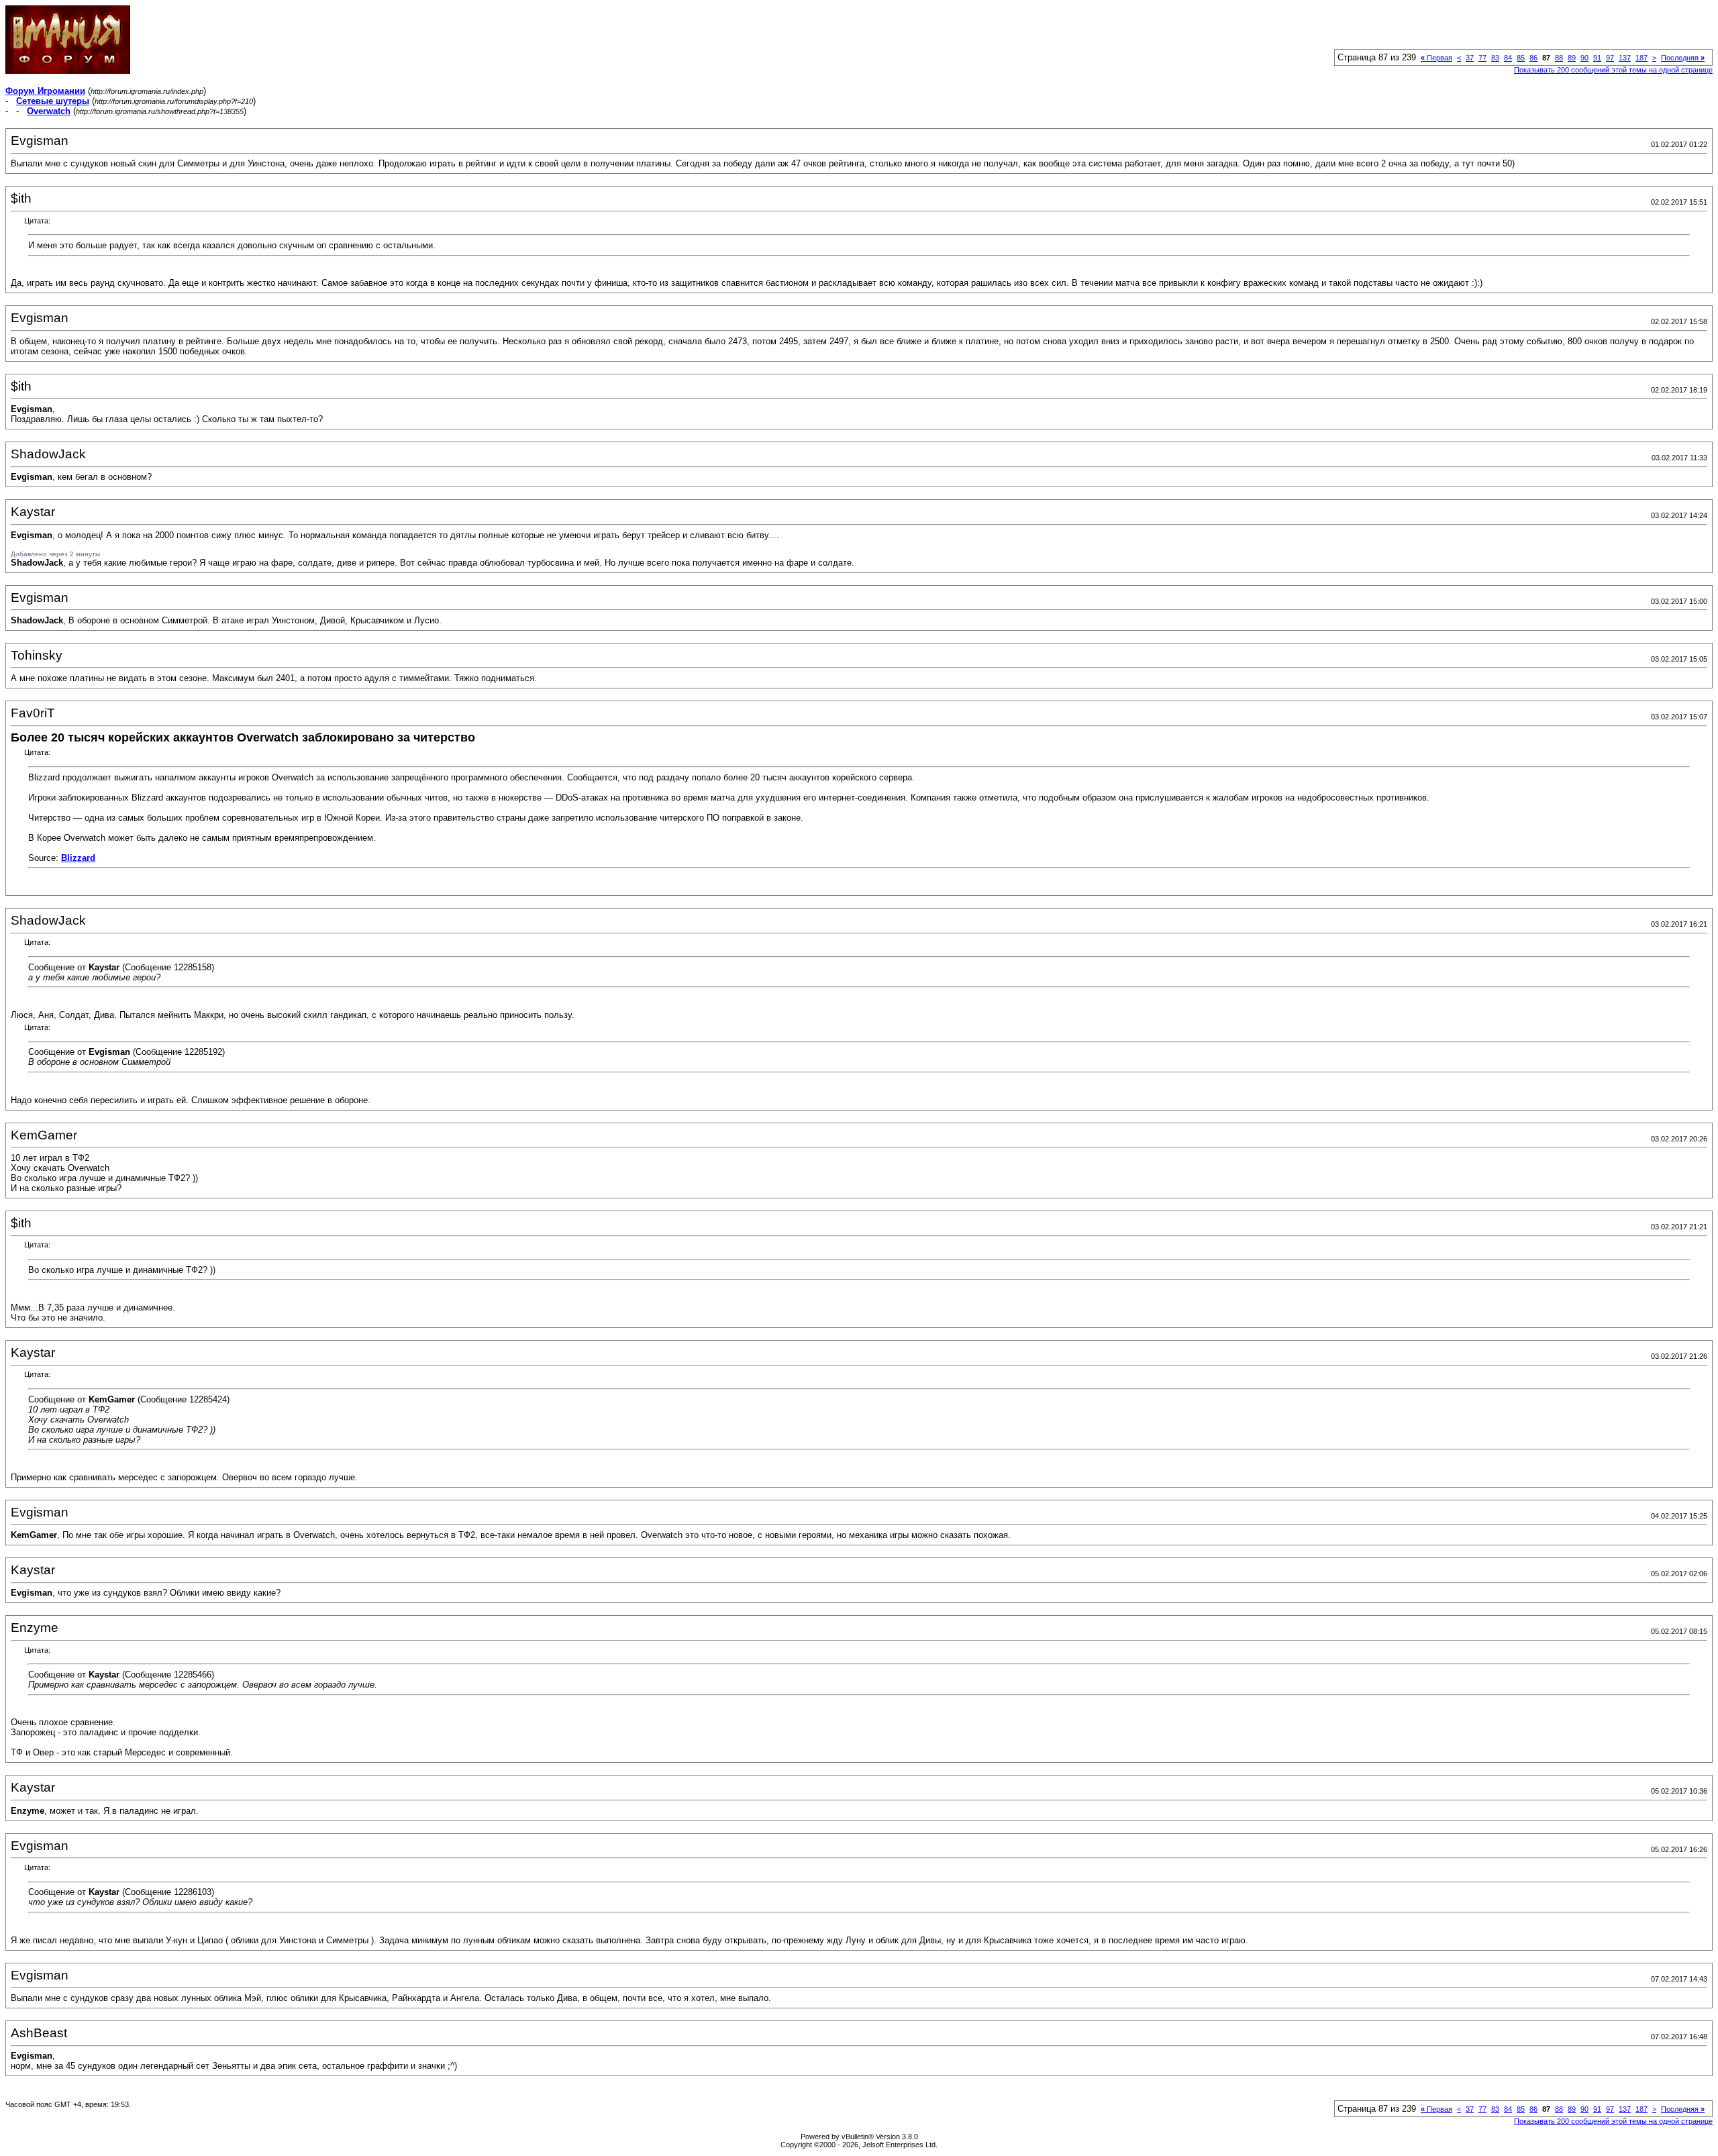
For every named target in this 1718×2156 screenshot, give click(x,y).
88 (1559, 58)
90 (1584, 58)
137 (1625, 58)
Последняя (1683, 58)
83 (1495, 58)
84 (1508, 58)
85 (1521, 58)
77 (1482, 58)
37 (1470, 58)
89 (1572, 58)
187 (1641, 58)
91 (1597, 58)
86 (1533, 58)
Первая (1436, 58)
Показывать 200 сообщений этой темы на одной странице (1613, 70)
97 (1610, 58)
